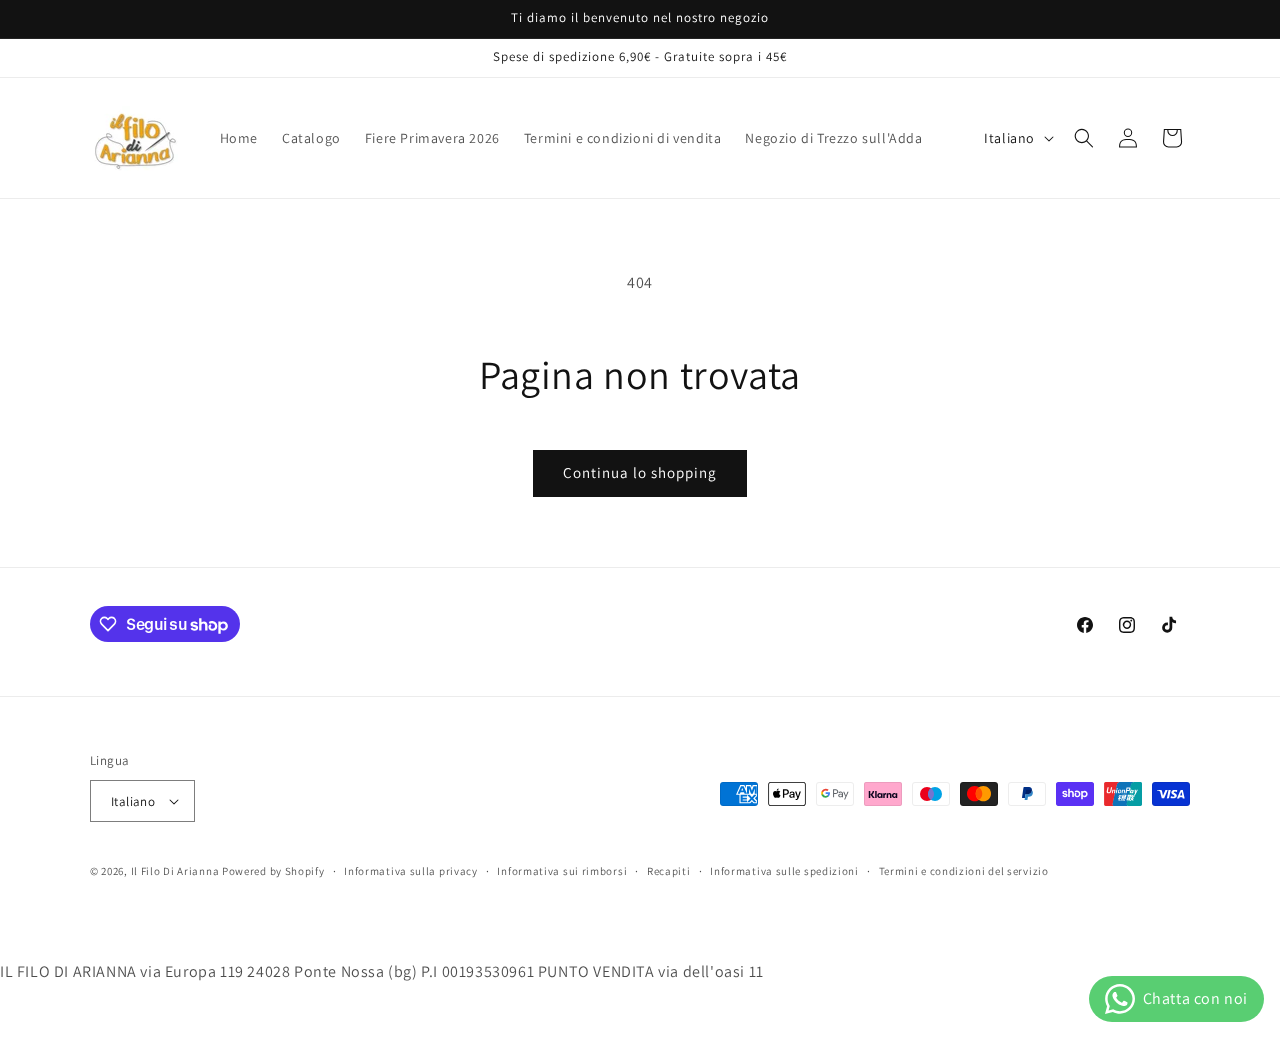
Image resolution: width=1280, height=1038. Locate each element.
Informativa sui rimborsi (562, 871)
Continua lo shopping (640, 472)
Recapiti (669, 871)
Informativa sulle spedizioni (784, 871)
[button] (1084, 138)
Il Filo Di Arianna (175, 871)
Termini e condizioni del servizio (964, 871)
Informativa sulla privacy (411, 871)
